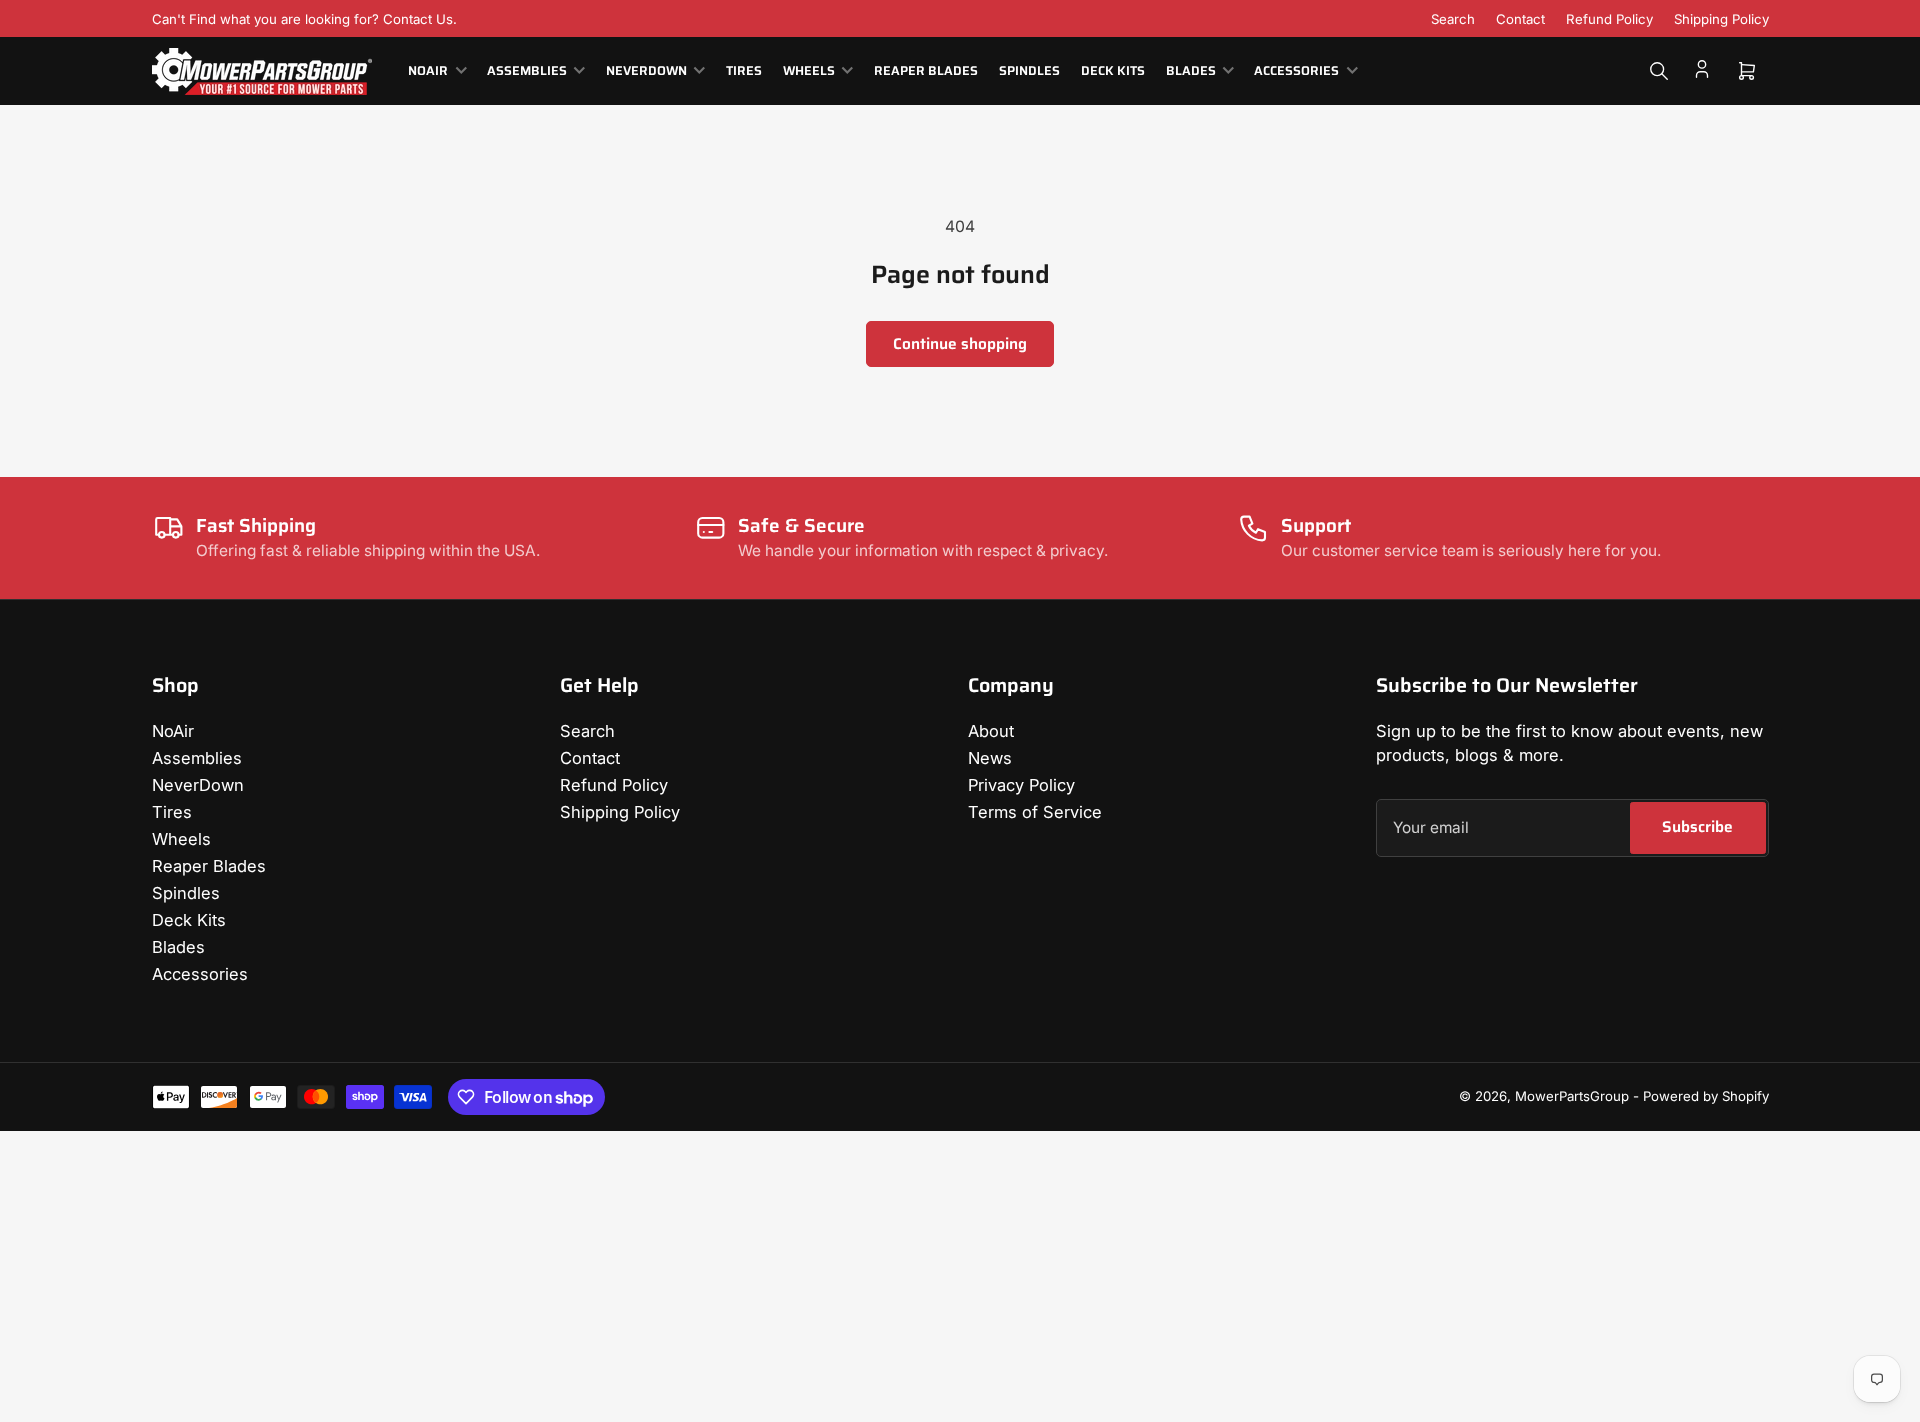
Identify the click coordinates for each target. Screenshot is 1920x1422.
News (990, 758)
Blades (1191, 71)
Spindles (1029, 71)
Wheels (809, 71)
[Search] (1659, 71)
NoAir (428, 71)
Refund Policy (1609, 19)
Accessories (1296, 71)
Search (1453, 19)
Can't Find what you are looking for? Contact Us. (304, 19)
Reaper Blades (926, 71)
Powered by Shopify (1706, 1096)
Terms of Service (1035, 812)
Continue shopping (960, 343)
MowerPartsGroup (1572, 1096)
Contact (1520, 19)
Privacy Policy (1021, 785)
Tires (744, 71)
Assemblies (527, 71)
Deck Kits (1113, 71)
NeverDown (646, 71)
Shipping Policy (1721, 19)
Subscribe (1697, 826)
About (991, 731)
